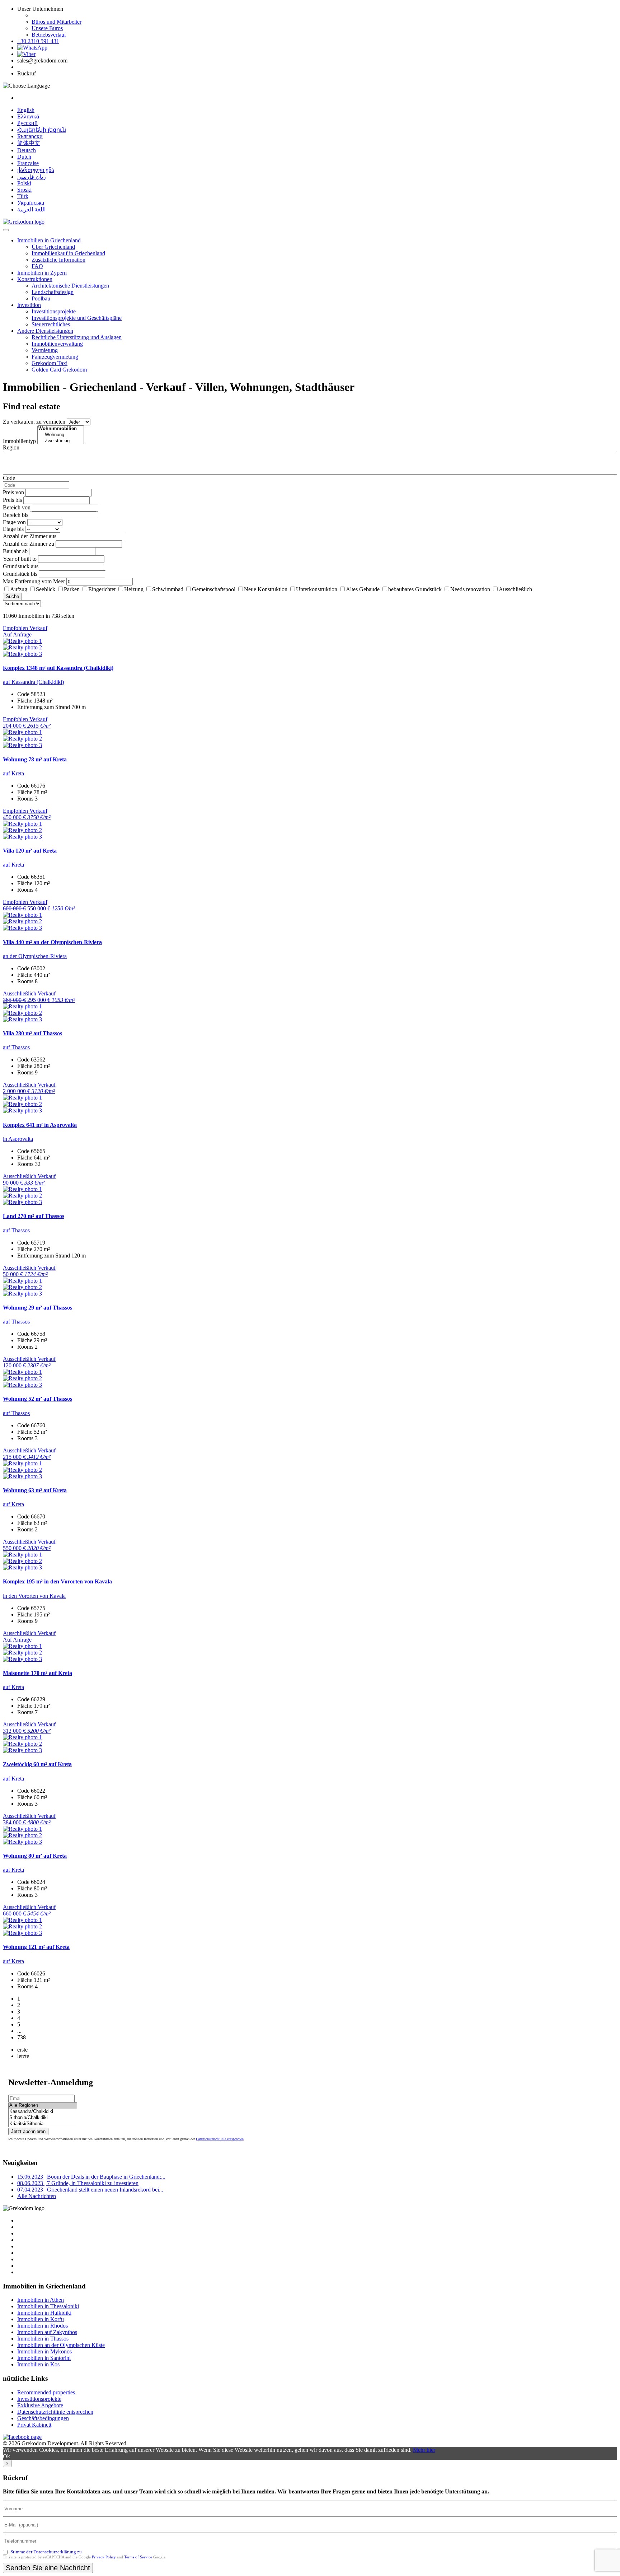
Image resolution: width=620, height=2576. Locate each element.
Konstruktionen (35, 279)
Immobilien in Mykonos (44, 2351)
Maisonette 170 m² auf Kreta (37, 1673)
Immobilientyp (19, 441)
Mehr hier (424, 2450)
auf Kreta (13, 773)
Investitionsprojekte (54, 311)
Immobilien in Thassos (43, 2339)
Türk (23, 196)
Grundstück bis (20, 574)
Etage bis (13, 529)
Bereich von (17, 507)
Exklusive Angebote (40, 2405)
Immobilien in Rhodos (43, 2326)
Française (28, 163)
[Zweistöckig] (61, 441)
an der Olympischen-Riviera (35, 956)
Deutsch (27, 150)
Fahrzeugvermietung (55, 357)
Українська (31, 203)
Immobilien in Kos (38, 2364)
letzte (23, 2056)
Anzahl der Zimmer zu (29, 544)
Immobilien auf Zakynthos (47, 2332)
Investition (29, 305)
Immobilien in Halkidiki (44, 2313)
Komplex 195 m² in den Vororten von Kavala (57, 1581)
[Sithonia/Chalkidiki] (43, 2118)
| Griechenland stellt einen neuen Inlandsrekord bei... (90, 2190)
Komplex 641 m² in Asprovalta (40, 1125)
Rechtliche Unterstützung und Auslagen (77, 337)
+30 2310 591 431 (38, 41)
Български (30, 136)
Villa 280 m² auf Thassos (32, 1033)
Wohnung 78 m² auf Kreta (35, 759)
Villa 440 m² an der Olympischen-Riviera (52, 942)
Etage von (14, 522)
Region (11, 447)
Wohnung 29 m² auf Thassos (37, 1308)
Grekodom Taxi (50, 363)
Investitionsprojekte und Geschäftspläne (77, 318)
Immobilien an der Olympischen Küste (61, 2345)
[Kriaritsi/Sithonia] (43, 2124)
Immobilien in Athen (41, 2300)
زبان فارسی (32, 177)
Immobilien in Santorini (44, 2358)
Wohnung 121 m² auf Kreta (36, 1947)
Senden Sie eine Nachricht (48, 2568)
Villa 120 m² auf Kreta (30, 851)
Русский (27, 123)
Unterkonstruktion (317, 589)
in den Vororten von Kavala (34, 1596)
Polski (24, 183)
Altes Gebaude (363, 589)
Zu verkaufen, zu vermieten (34, 422)
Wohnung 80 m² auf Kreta (35, 1856)
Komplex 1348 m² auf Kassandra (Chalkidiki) (58, 668)
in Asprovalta (18, 1139)
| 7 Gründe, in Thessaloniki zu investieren (78, 2183)
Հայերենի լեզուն (42, 130)
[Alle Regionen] (43, 2106)
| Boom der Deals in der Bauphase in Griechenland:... (91, 2177)
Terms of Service (138, 2557)
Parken (72, 589)
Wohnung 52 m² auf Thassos (37, 1399)
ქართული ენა (36, 170)
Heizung (134, 589)
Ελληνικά (28, 116)
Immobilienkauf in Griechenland (68, 253)
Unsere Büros (47, 28)
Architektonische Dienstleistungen (70, 286)
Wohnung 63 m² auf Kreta (35, 1490)
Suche (12, 596)
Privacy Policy (104, 2557)
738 (22, 2037)
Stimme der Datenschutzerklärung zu (46, 2552)
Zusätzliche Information (58, 260)
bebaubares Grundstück (415, 589)
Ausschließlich (515, 589)
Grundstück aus (21, 566)
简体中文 (29, 143)
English (26, 110)
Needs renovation (470, 589)
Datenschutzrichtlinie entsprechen (220, 2139)
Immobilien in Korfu (41, 2319)
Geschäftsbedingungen (43, 2418)
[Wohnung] (61, 435)
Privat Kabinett (34, 2425)
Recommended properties (46, 2392)
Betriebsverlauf (49, 35)
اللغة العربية (31, 209)
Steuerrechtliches (51, 324)
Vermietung (45, 350)
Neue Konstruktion (266, 589)
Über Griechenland (53, 247)
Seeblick (46, 589)
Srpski (24, 190)
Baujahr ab (15, 551)
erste (22, 2050)
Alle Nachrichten (37, 2196)
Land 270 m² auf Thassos (34, 1216)
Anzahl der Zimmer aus (30, 536)
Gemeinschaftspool (214, 589)
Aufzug (19, 589)
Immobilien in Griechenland (49, 240)
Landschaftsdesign (53, 292)
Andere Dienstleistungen (45, 331)
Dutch (24, 157)
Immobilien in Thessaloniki (48, 2306)
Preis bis (12, 500)
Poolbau (41, 298)
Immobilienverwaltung (57, 344)
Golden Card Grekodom (59, 370)
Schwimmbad (168, 589)
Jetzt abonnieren (28, 2131)
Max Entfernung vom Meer (34, 581)
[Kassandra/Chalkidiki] (43, 2112)
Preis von (13, 492)
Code (9, 478)
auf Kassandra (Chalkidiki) (33, 682)
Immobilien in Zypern (42, 273)
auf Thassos (16, 1047)
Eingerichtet (102, 589)
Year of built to (20, 559)
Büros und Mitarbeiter (57, 22)
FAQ (37, 266)
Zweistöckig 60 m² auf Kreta (37, 1764)
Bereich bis (16, 515)
